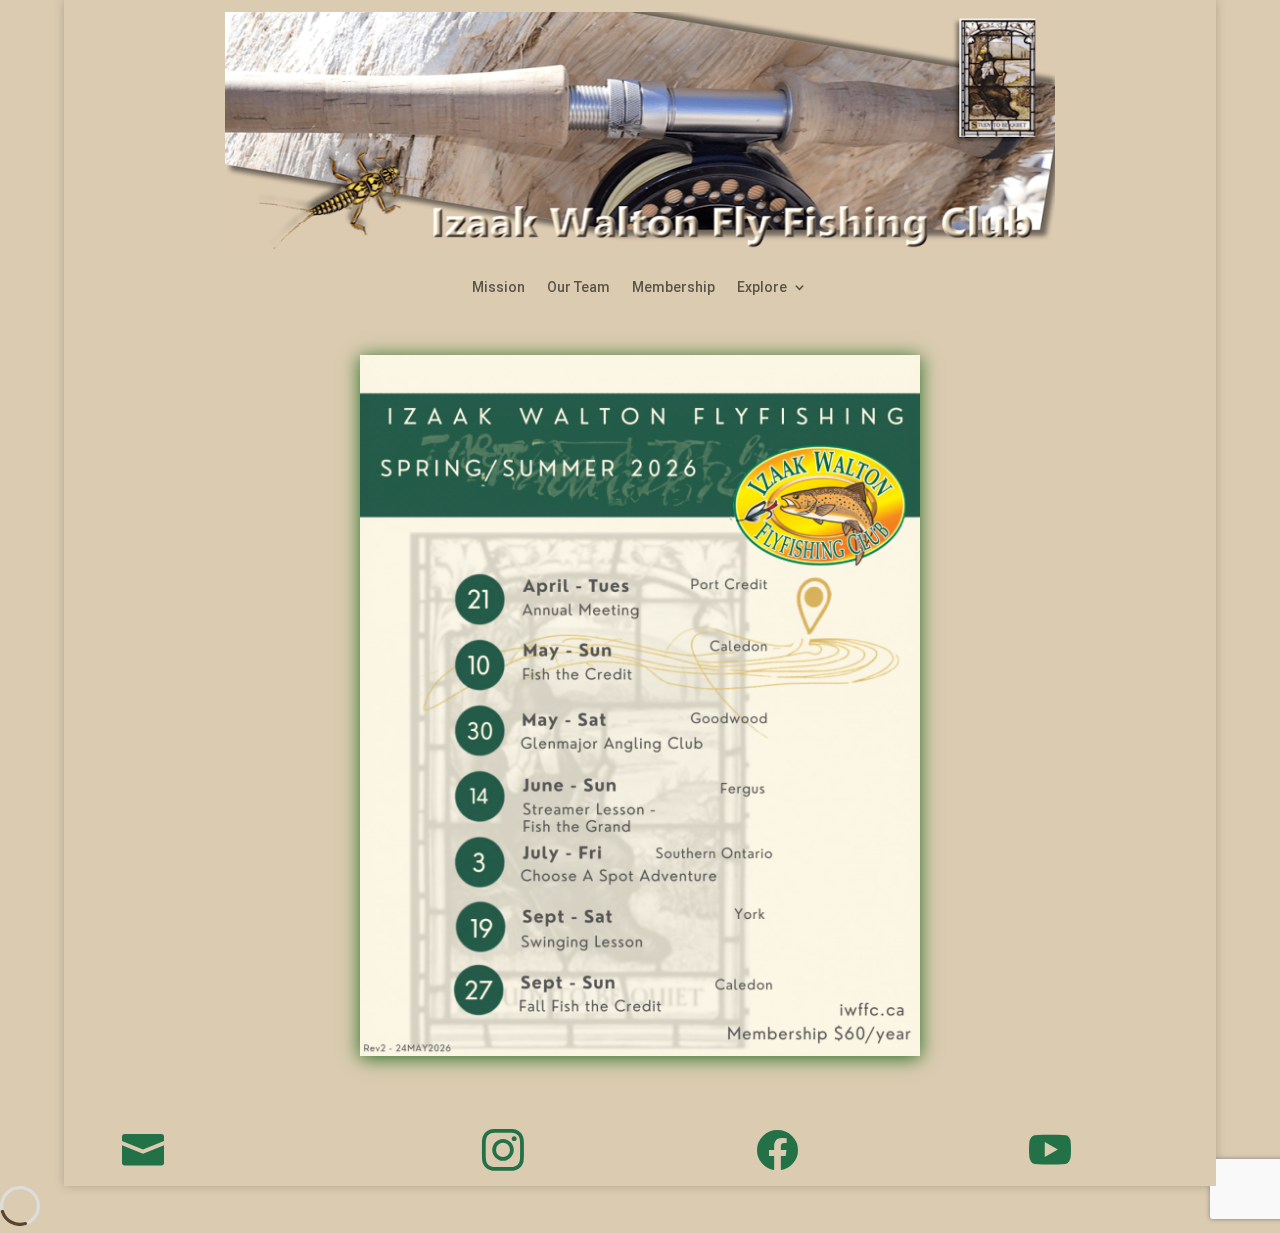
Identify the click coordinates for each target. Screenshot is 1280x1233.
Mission (498, 287)
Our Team (578, 287)
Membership (673, 287)
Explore (762, 287)
